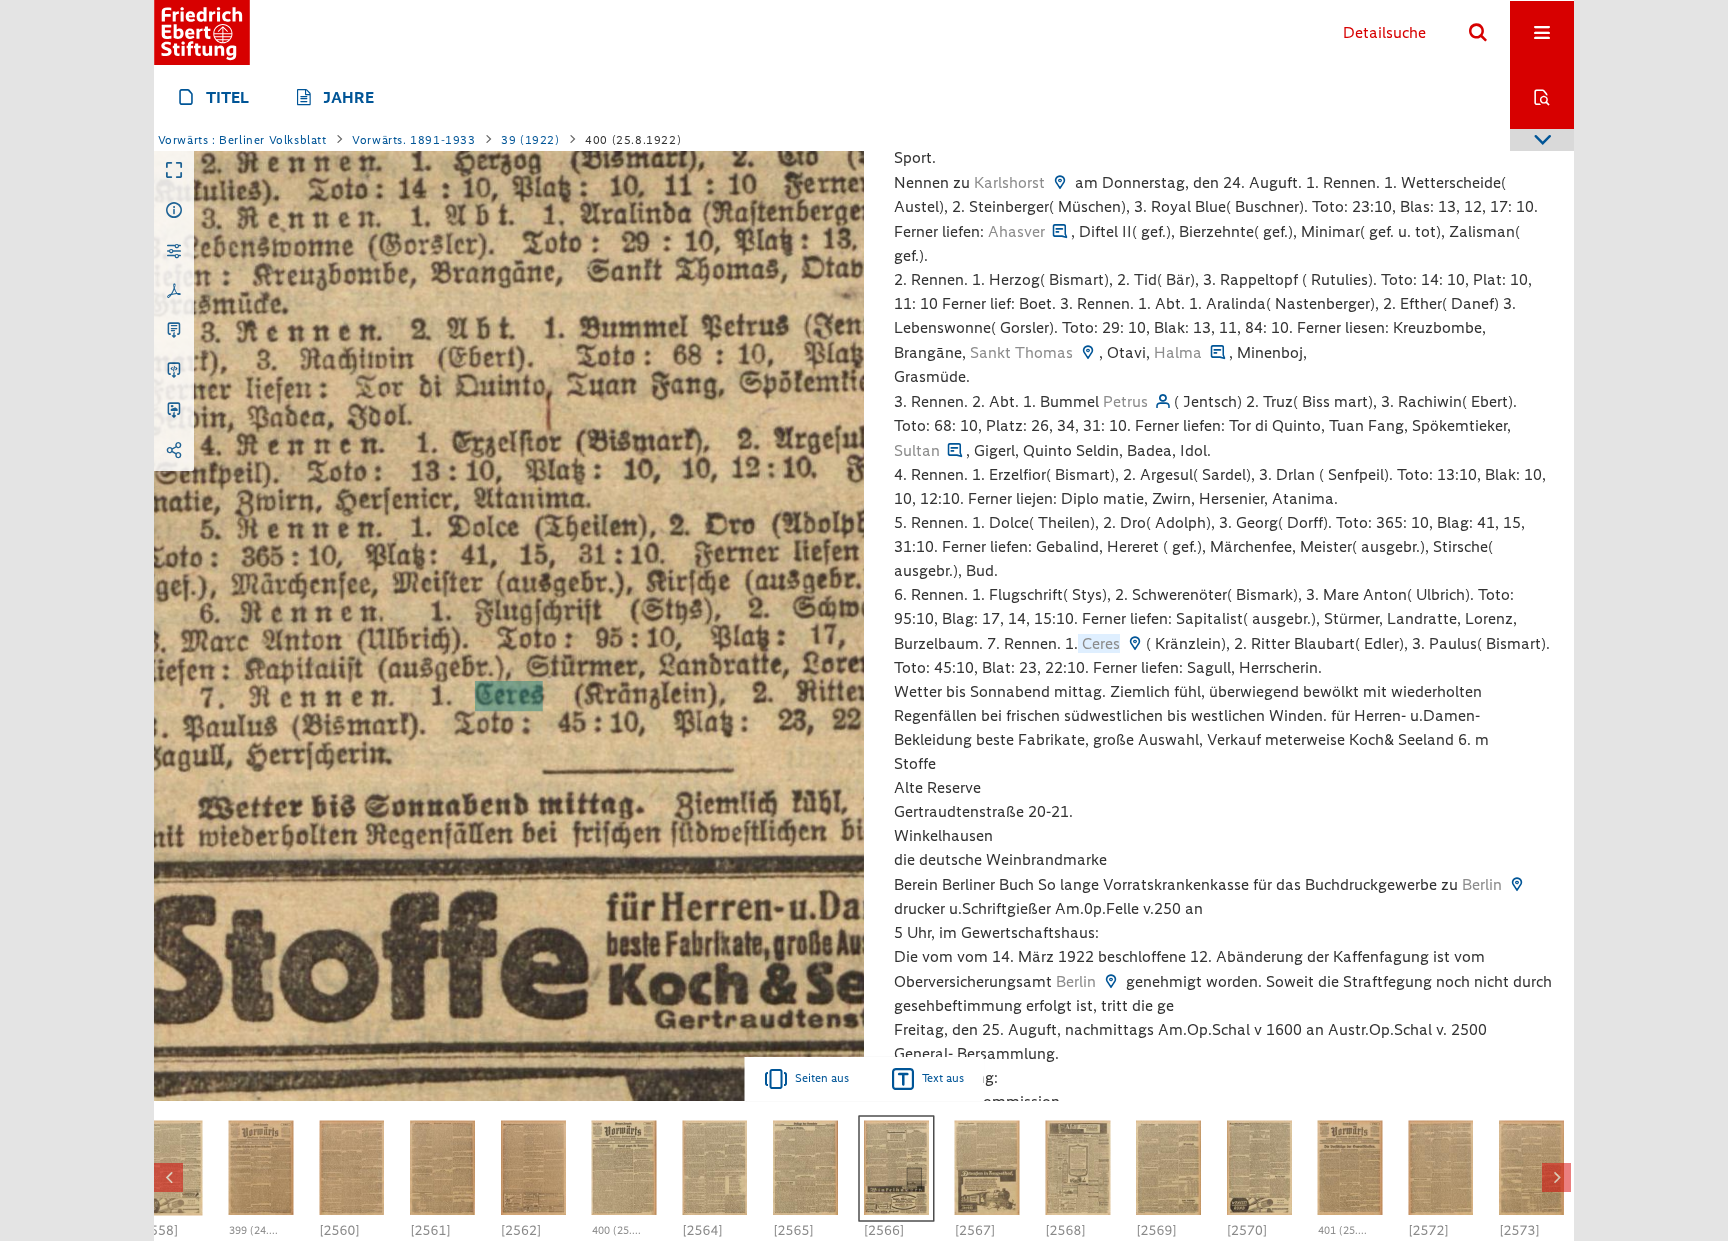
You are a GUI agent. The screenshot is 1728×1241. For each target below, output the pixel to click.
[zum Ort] (1060, 182)
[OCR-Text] (174, 331)
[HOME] (202, 32)
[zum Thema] (1060, 231)
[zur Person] (1163, 401)
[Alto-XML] (174, 371)
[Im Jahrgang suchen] (1542, 97)
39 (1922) (530, 140)
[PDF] (174, 291)
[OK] (1478, 33)
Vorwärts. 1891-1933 (413, 140)
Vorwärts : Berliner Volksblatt (242, 140)
